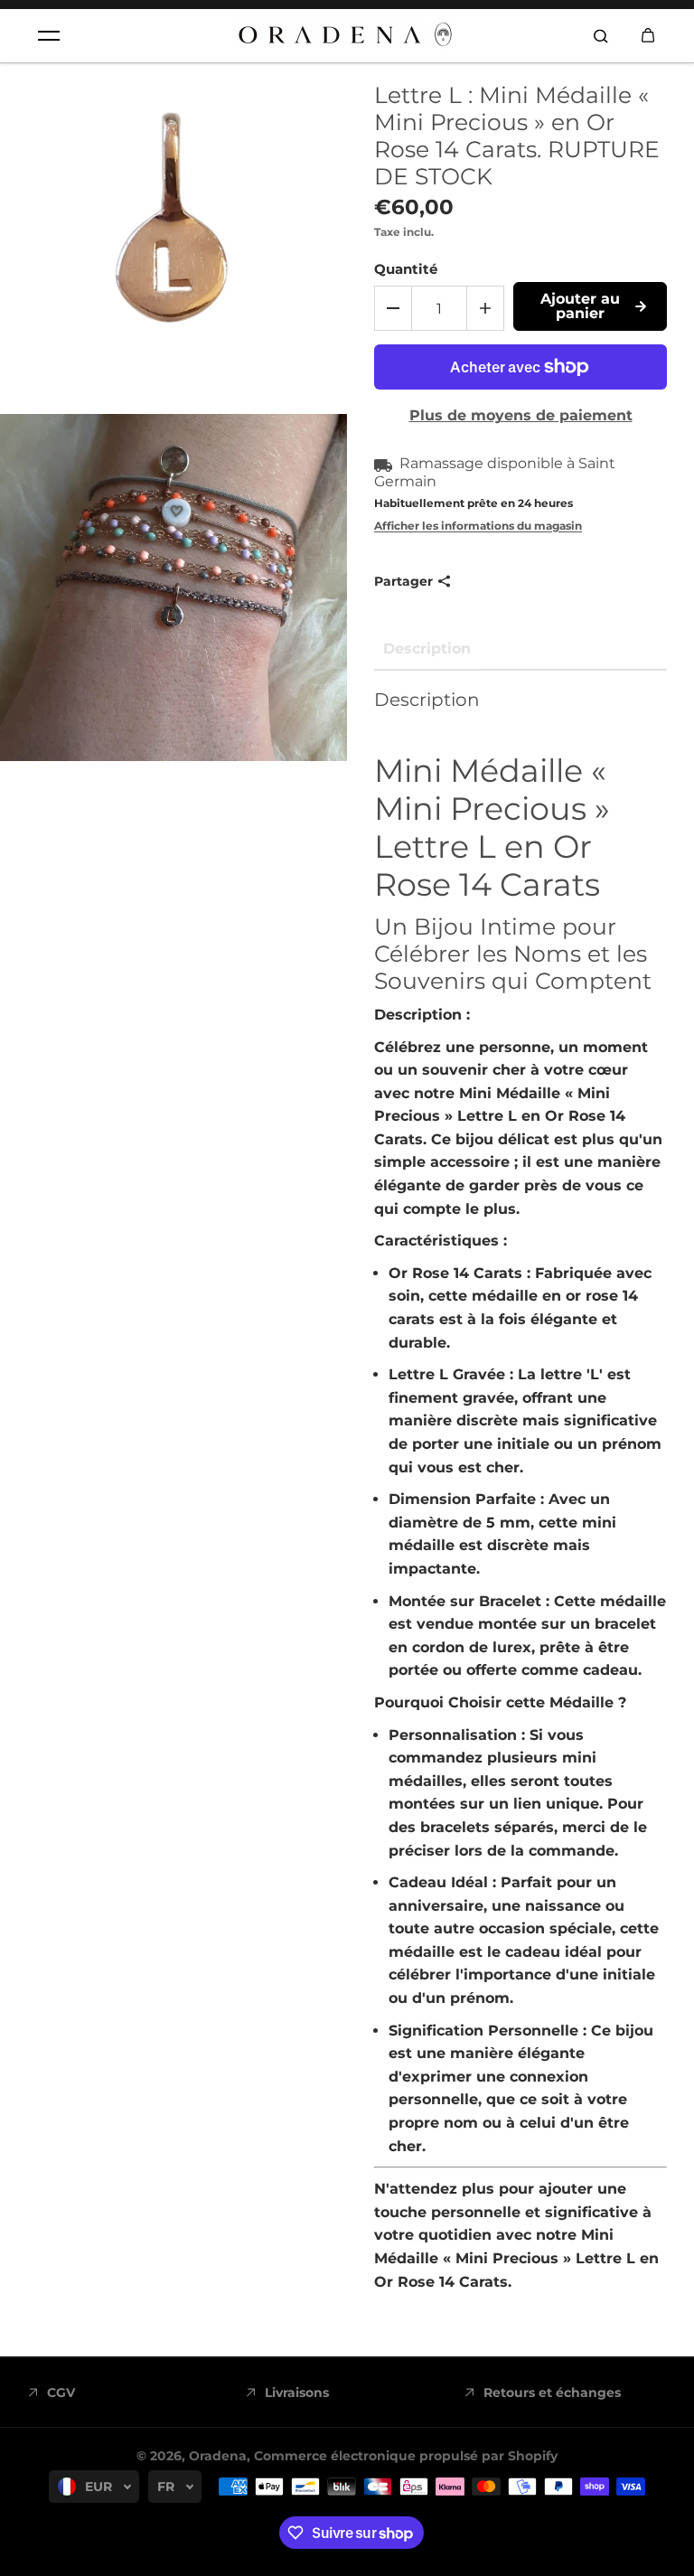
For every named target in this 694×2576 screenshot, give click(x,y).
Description (427, 649)
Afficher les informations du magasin (478, 526)
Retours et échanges (552, 2393)
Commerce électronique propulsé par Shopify (406, 2456)
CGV (61, 2393)
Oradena (218, 2456)
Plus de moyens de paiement (521, 415)
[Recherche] (601, 36)
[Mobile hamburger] (49, 36)
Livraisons (297, 2393)
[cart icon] (648, 36)
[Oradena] (347, 36)
